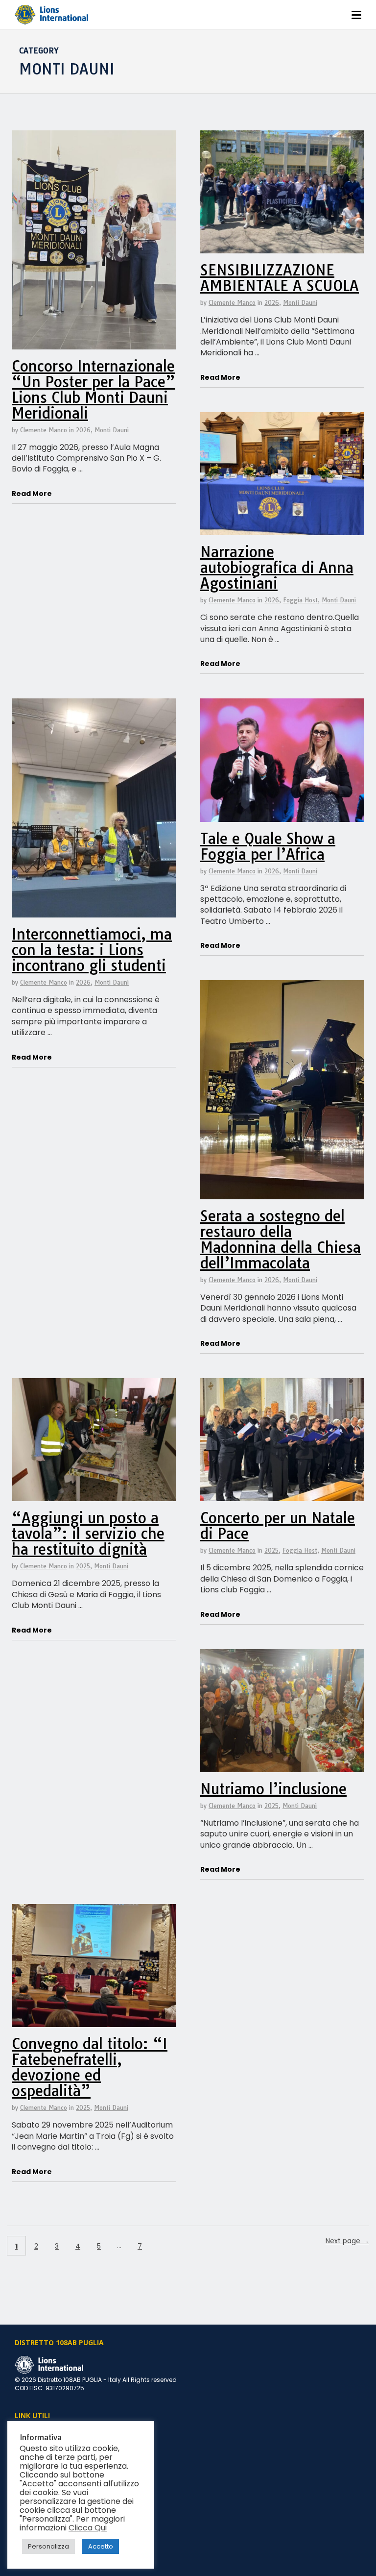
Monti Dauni (112, 430)
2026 (83, 430)
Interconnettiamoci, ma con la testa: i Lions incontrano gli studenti (92, 950)
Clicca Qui (88, 2528)
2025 (83, 1566)
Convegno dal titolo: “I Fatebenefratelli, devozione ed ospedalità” (90, 2067)
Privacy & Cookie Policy (49, 2515)
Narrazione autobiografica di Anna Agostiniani (277, 568)
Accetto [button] (101, 2546)
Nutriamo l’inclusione (273, 1789)
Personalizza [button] (48, 2546)
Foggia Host (300, 600)
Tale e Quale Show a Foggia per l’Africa (268, 846)
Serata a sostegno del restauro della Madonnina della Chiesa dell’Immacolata (281, 1239)
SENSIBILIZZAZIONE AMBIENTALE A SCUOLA (280, 278)
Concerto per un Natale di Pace (278, 1526)
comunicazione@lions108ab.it (60, 2504)
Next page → (347, 2241)
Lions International (42, 2433)
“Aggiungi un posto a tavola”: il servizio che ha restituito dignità (88, 1534)
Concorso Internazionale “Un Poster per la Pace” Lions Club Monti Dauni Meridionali (94, 390)
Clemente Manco (44, 430)
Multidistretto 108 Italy (47, 2444)
